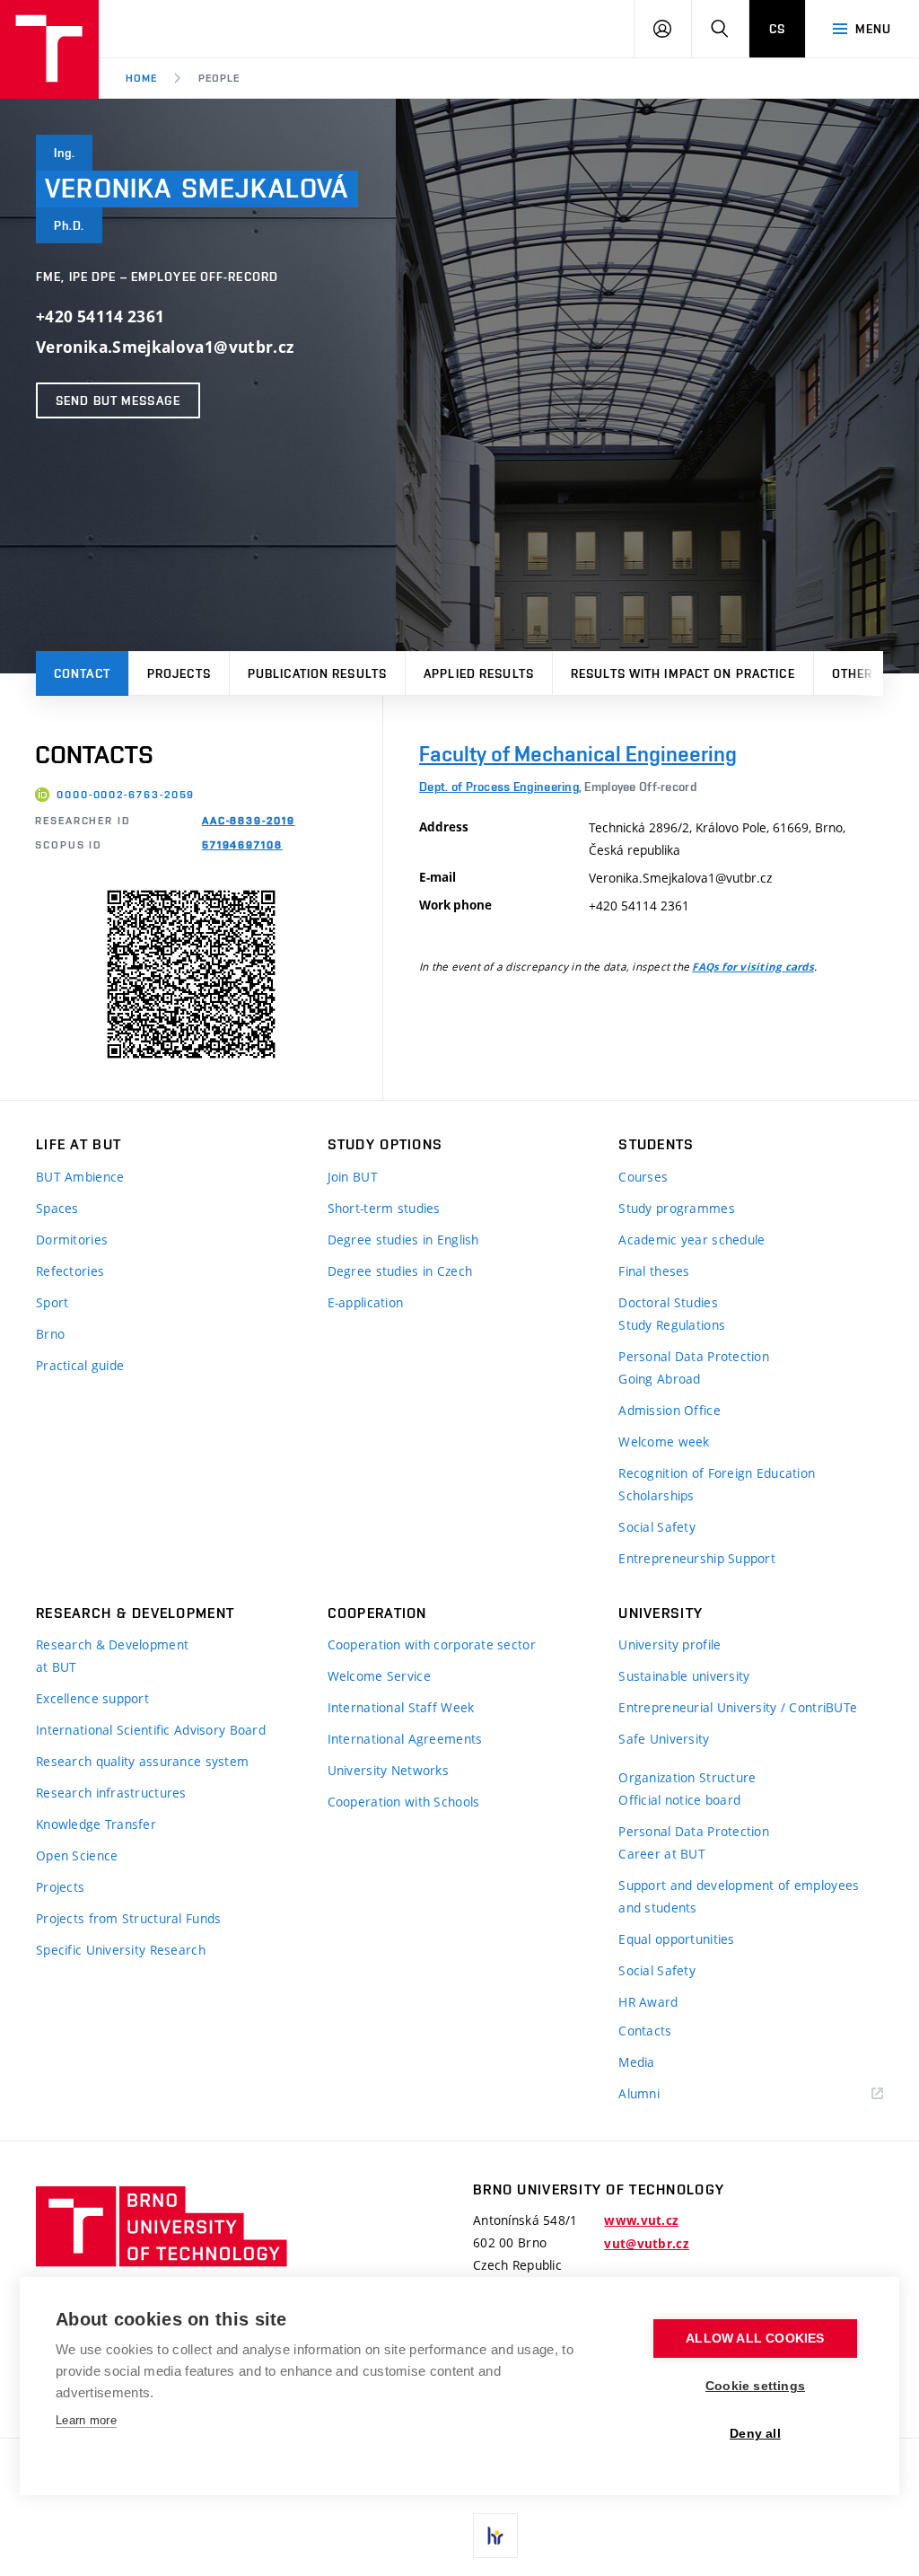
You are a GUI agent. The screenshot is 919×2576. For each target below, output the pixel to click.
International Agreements (405, 1739)
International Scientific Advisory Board (151, 1730)
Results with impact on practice (683, 673)
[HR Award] (495, 2536)
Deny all (755, 2434)
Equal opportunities (676, 1939)
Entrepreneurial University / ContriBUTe (738, 1707)
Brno (50, 1334)
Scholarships (656, 1495)
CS (777, 29)
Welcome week (664, 1442)
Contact (82, 673)
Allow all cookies (755, 2339)
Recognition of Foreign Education (717, 1473)
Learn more (86, 2420)
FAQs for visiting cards (753, 967)
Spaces (57, 1208)
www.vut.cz (641, 2220)
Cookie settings (755, 2386)
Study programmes (676, 1208)
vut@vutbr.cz (646, 2244)
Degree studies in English (403, 1240)
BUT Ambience (80, 1177)
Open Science (77, 1855)
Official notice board (679, 1800)
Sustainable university (684, 1676)
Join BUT (353, 1177)
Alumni (639, 2093)
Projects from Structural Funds (128, 1918)
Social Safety (657, 1527)
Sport (52, 1302)
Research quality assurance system (142, 1761)
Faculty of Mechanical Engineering (578, 754)
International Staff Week (401, 1707)
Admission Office (669, 1410)
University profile (670, 1644)
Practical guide (80, 1365)
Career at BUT (662, 1854)
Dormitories (72, 1240)
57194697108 (242, 845)
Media (636, 2062)
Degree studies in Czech (400, 1271)
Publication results (317, 673)
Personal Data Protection (694, 1356)
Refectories (70, 1271)
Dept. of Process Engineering (499, 787)
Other (853, 673)
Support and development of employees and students (739, 1896)
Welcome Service (379, 1676)
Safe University (664, 1739)
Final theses (654, 1271)
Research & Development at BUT (112, 1656)
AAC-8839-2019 (249, 821)
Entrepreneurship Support (697, 1558)
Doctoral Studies (668, 1302)
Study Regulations (672, 1325)
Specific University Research (121, 1950)
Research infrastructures (111, 1793)
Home (141, 78)
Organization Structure (687, 1777)
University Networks (388, 1770)
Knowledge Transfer (96, 1824)
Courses (643, 1177)
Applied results (479, 673)
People (219, 78)
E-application (366, 1302)
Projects (179, 673)
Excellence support (92, 1698)
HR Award (648, 2002)
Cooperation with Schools (404, 1802)
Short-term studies (384, 1208)
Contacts (645, 2031)
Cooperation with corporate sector (432, 1644)
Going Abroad (659, 1379)
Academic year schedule (691, 1240)
